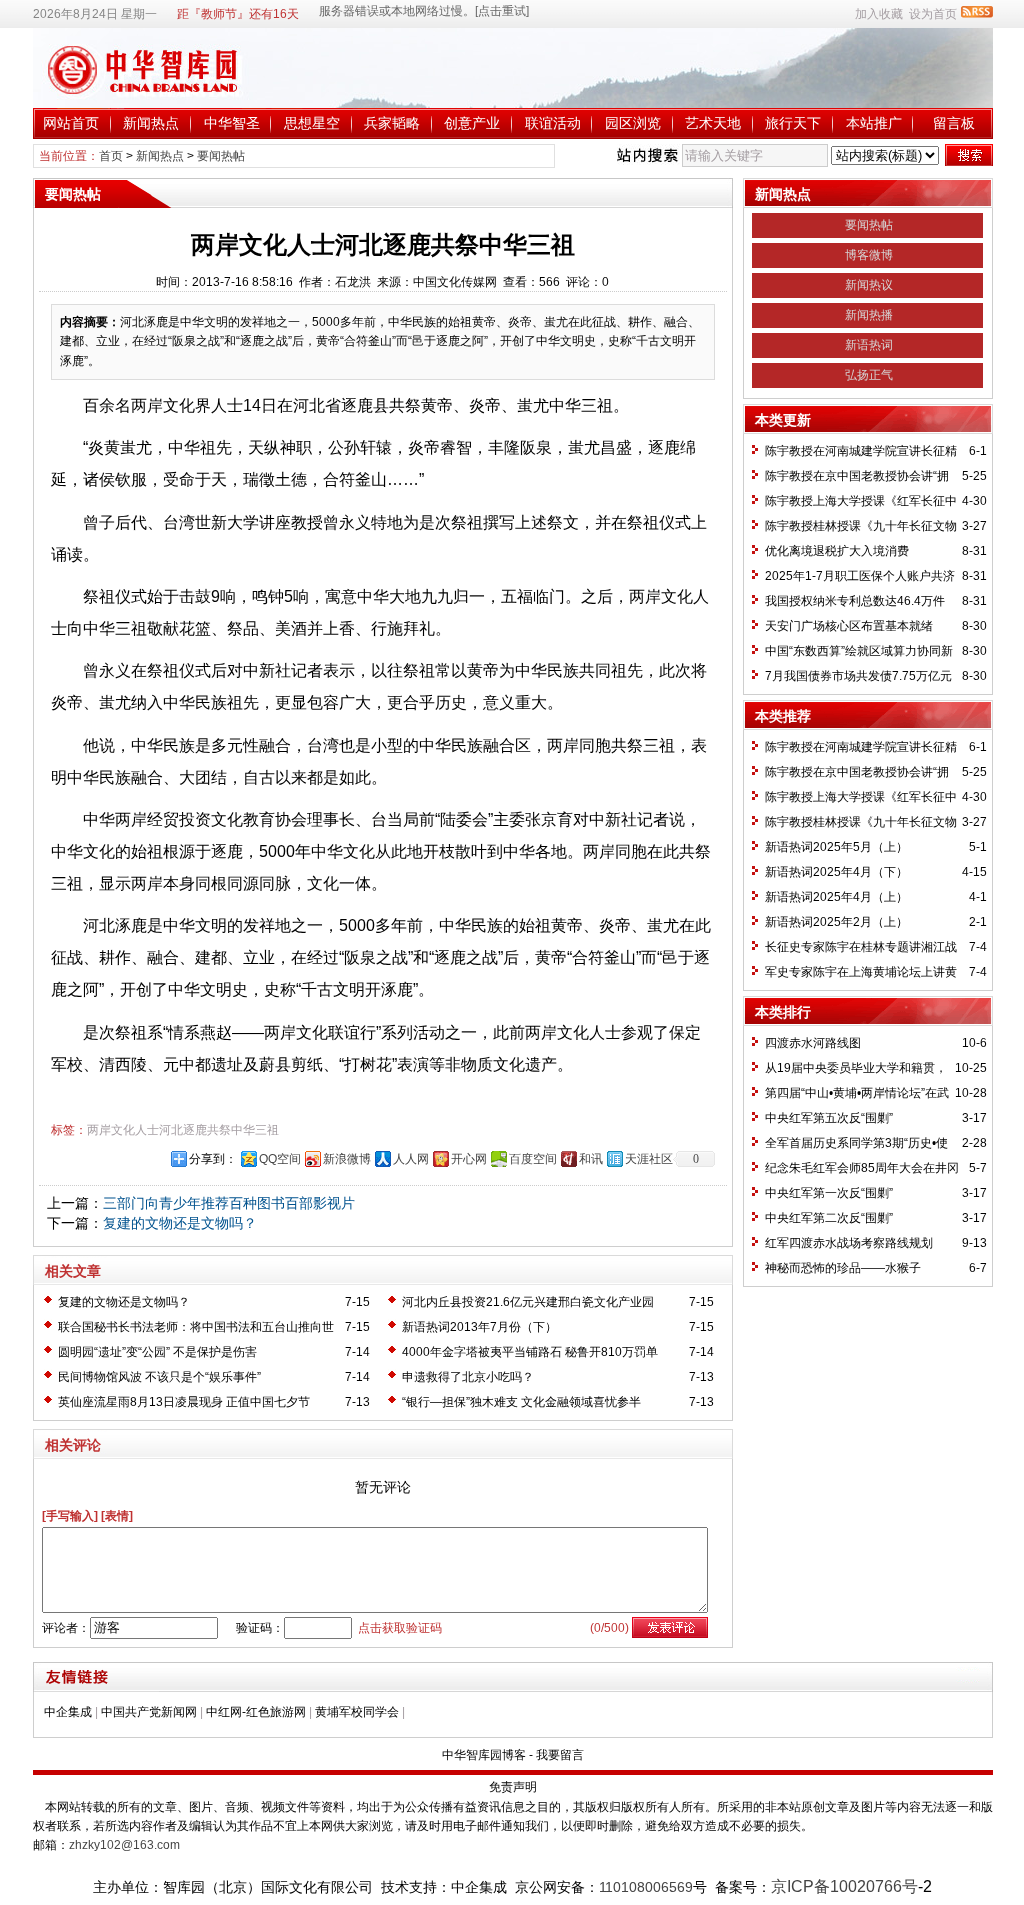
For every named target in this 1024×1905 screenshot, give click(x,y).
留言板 (954, 123)
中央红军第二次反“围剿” (829, 1218)
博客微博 (869, 255)
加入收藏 (879, 14)
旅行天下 (793, 123)
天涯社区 (649, 1159)
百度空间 (533, 1159)
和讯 (591, 1159)
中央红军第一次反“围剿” (829, 1193)
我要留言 (560, 1755)
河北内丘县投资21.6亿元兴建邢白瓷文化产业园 (528, 1302)
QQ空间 (280, 1159)
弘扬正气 (869, 375)
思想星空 (312, 123)
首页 (111, 156)
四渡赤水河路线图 (813, 1043)
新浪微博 (347, 1159)
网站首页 (71, 123)
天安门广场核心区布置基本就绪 (849, 626)
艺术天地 (713, 123)
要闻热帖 (221, 156)
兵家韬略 (392, 123)
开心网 (469, 1159)
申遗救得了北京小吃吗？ (468, 1377)
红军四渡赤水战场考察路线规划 (849, 1243)
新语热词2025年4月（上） (836, 897)
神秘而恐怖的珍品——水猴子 (843, 1268)
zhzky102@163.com (124, 1845)
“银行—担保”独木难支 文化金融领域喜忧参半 (521, 1402)
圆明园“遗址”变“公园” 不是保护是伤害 (157, 1352)
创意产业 (472, 123)
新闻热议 (869, 285)
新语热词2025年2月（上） (836, 922)
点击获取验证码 (400, 1628)
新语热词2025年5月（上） (836, 847)
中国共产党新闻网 (149, 1712)
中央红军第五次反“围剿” (829, 1118)
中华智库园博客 (484, 1755)
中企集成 (68, 1712)
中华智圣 (232, 123)
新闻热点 (151, 123)
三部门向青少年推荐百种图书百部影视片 (229, 1203)
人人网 (411, 1159)
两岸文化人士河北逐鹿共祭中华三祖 (183, 1130)
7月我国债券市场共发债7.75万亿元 (858, 676)
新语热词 (869, 345)
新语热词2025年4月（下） (836, 872)
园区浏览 (633, 123)
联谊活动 (553, 123)
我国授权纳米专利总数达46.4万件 (855, 601)
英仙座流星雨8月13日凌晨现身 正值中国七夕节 (184, 1402)
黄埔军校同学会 (357, 1712)
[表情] (117, 1516)
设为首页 (933, 14)
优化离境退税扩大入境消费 (837, 551)
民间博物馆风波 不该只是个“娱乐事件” (159, 1377)
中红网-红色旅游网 (256, 1712)
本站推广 (874, 123)
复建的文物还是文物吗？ (180, 1223)
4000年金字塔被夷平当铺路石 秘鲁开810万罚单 (530, 1352)
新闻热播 (869, 315)
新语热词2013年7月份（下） (479, 1327)
